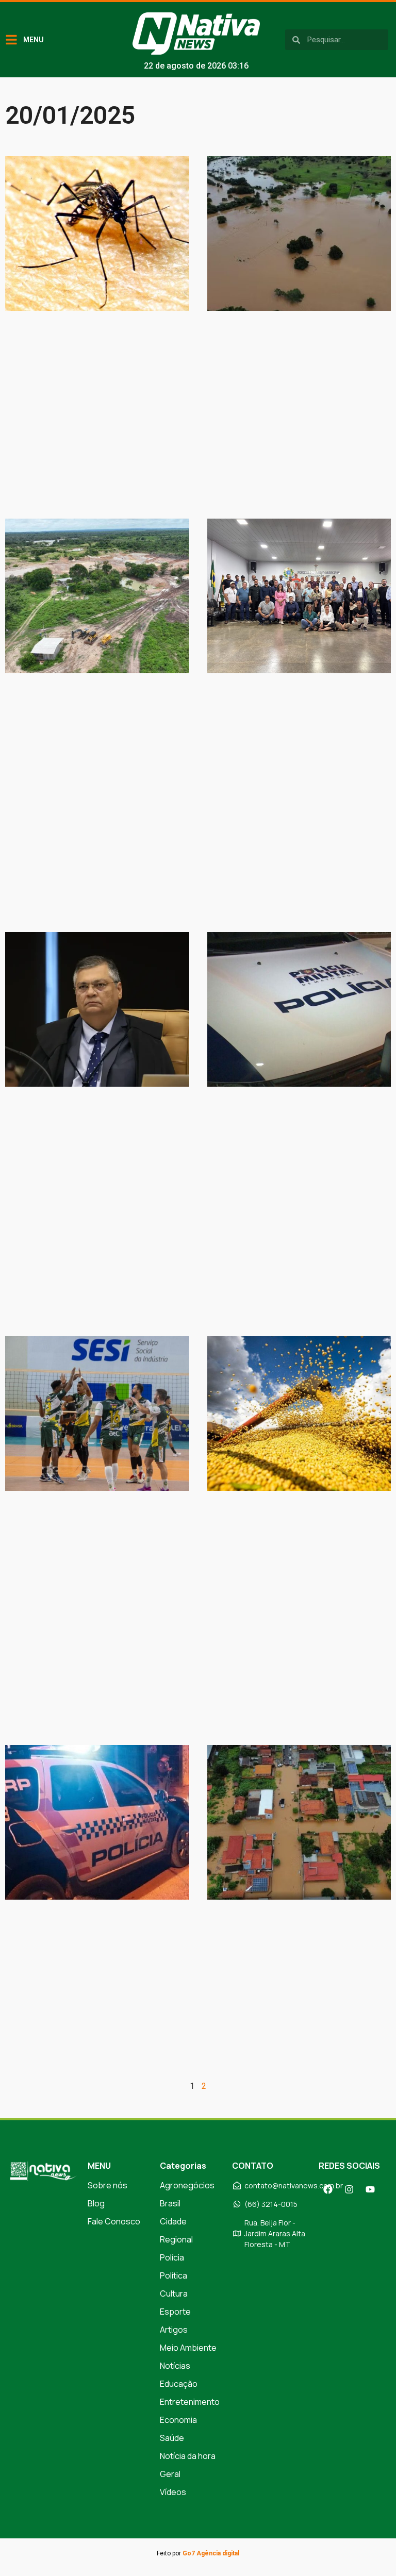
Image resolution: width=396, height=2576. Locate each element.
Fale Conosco (114, 2221)
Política (174, 2275)
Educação (179, 2384)
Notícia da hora (188, 2456)
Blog (96, 2203)
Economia (178, 2420)
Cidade (173, 2221)
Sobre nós (108, 2185)
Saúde (172, 2438)
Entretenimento (190, 2402)
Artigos (174, 2330)
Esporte (175, 2312)
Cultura (174, 2294)
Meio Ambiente (188, 2348)
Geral (170, 2474)
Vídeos (173, 2492)
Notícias (175, 2366)
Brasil (170, 2203)
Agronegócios (187, 2185)
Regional (176, 2239)
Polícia (172, 2257)
